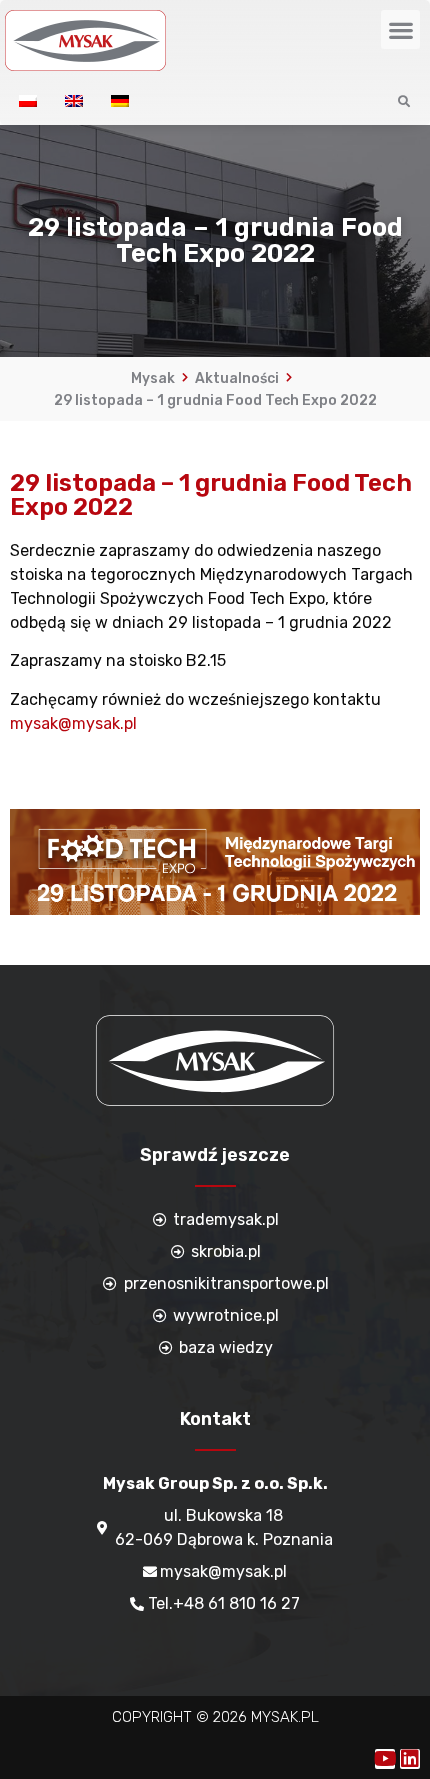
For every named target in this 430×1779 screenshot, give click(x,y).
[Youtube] (385, 1759)
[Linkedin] (410, 1759)
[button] (400, 29)
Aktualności (237, 378)
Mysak (153, 378)
